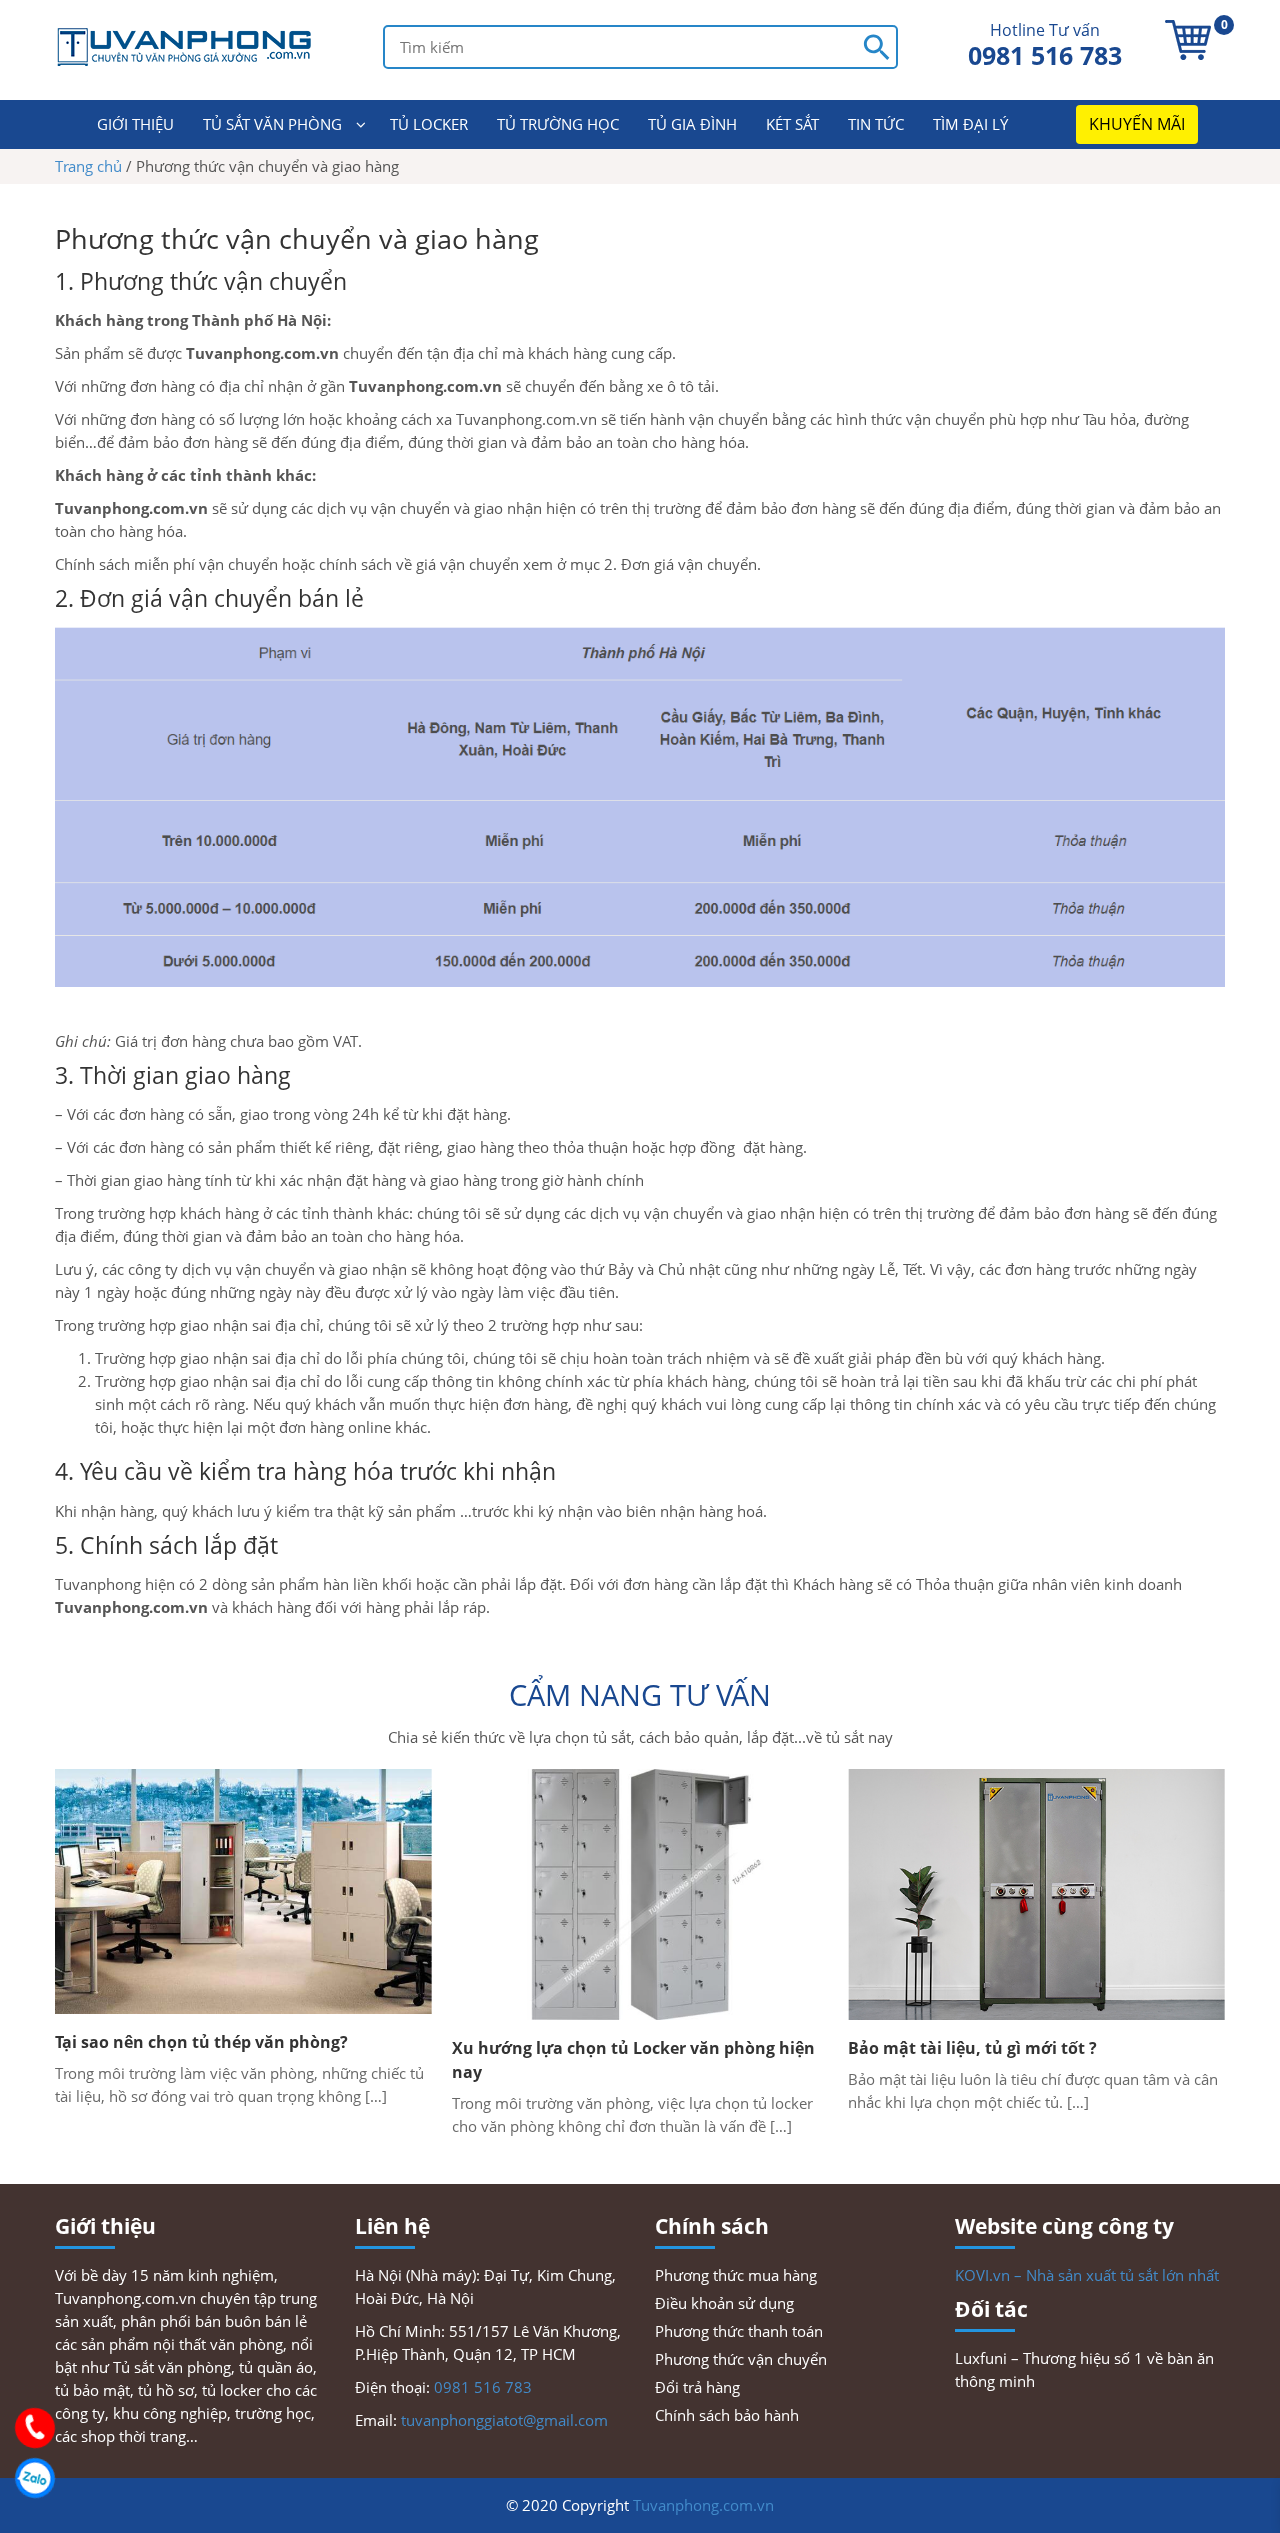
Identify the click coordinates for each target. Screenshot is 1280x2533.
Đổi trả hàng (697, 2387)
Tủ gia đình (692, 124)
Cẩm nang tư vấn (640, 1694)
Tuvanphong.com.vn (703, 2505)
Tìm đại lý (970, 124)
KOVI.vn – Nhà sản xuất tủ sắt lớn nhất (1087, 2275)
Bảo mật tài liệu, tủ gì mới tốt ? (972, 2048)
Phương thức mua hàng (736, 2275)
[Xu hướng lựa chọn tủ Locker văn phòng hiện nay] (640, 1894)
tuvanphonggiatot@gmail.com (504, 2420)
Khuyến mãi (1137, 124)
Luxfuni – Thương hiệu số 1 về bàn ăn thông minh (1084, 2369)
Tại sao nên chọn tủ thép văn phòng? (201, 2042)
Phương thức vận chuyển (741, 2359)
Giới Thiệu (135, 124)
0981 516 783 (1045, 55)
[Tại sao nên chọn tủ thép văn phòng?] (243, 1891)
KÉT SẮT (792, 124)
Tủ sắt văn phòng (272, 124)
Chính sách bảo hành (727, 2415)
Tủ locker (429, 124)
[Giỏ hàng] (1188, 40)
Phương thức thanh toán (739, 2331)
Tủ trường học (558, 124)
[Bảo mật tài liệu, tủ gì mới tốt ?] (1036, 1894)
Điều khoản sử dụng (724, 2303)
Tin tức (876, 124)
